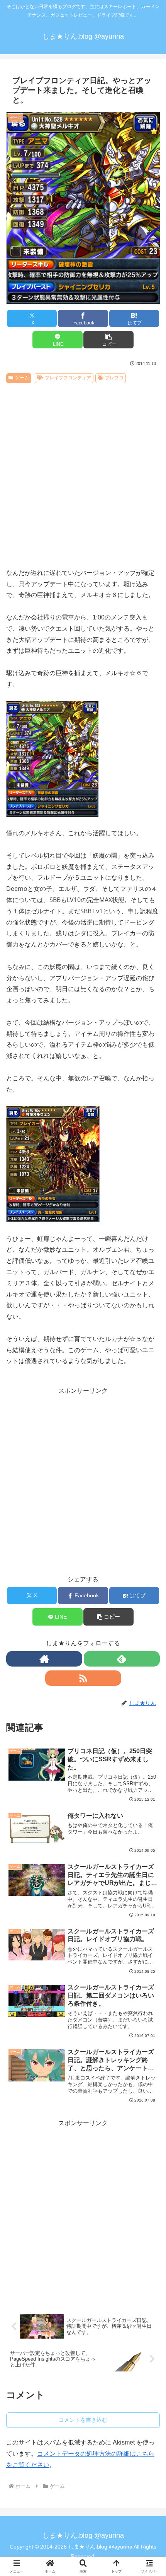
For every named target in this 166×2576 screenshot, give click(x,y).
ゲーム (22, 378)
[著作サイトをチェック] (44, 1659)
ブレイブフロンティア (68, 378)
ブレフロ (114, 378)
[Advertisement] (83, 473)
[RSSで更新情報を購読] (83, 1678)
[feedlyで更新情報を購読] (122, 1659)
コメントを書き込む (83, 2420)
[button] (108, 340)
